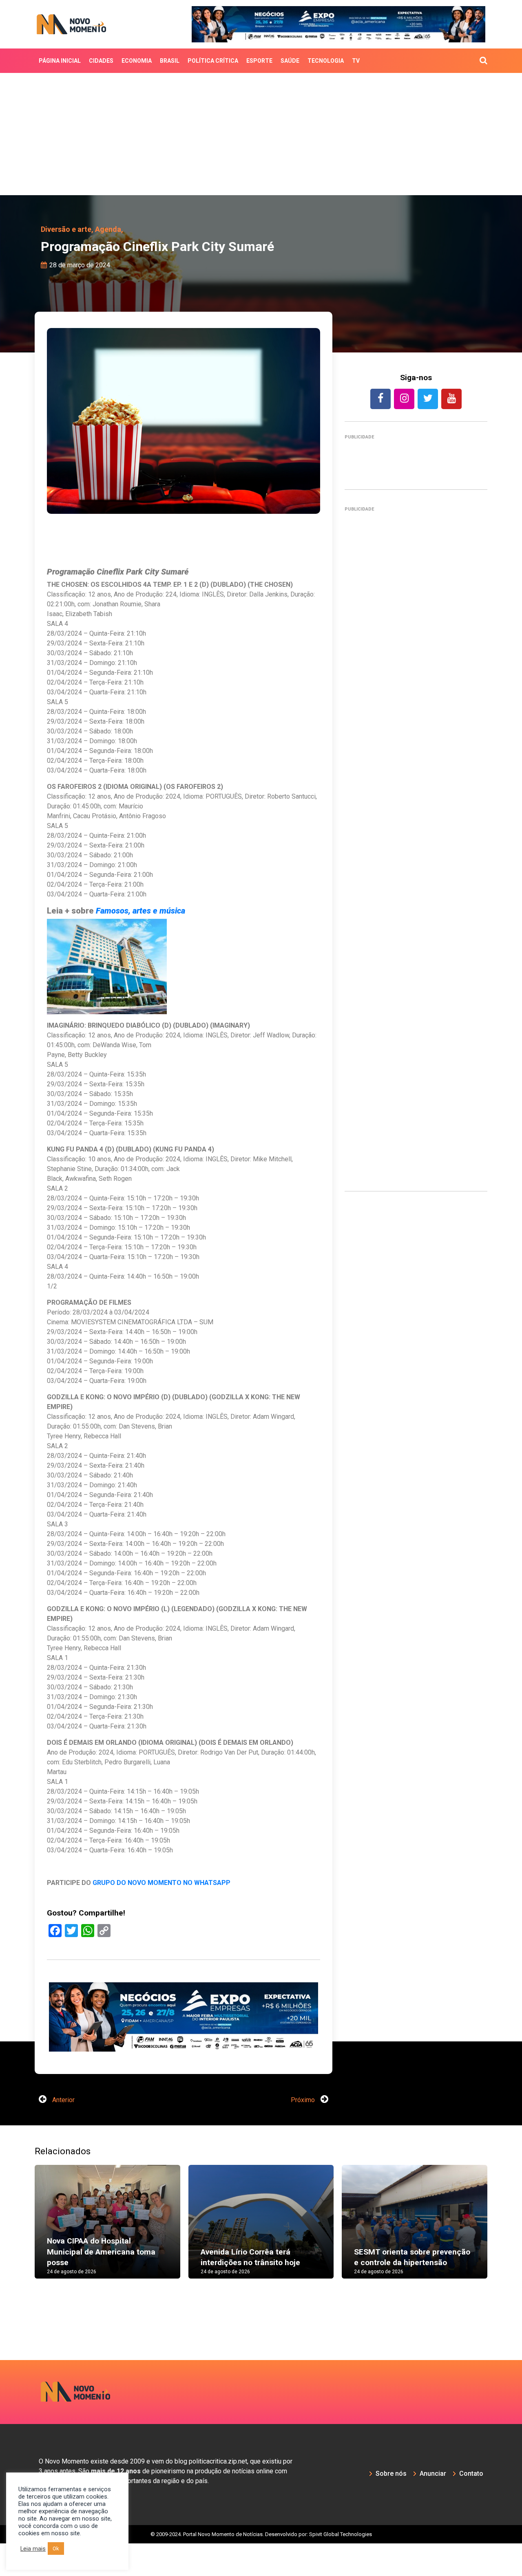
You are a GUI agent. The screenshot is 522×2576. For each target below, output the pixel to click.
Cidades (101, 61)
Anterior (63, 2132)
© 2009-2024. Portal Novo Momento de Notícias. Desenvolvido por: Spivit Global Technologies (261, 2566)
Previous (22, 2262)
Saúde (290, 61)
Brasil (170, 61)
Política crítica (213, 61)
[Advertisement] (261, 134)
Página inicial (60, 61)
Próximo (304, 2132)
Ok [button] (56, 2548)
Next (500, 2262)
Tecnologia (326, 61)
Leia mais (33, 2549)
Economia (137, 61)
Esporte (259, 61)
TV (356, 61)
